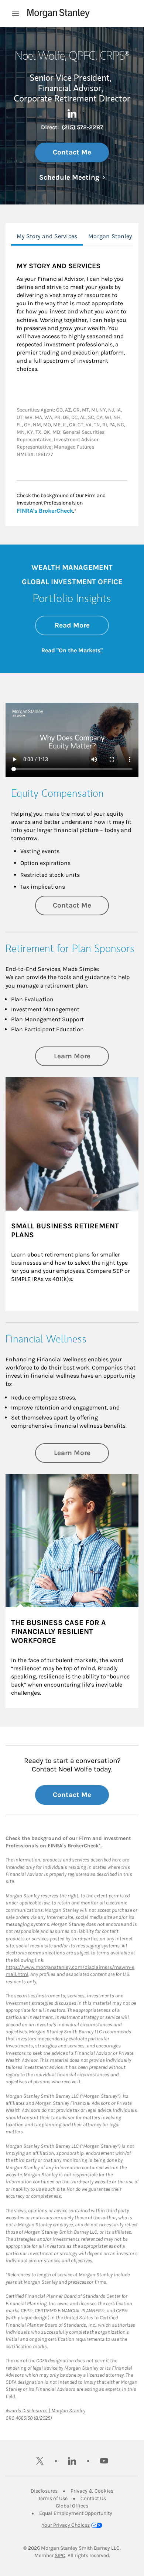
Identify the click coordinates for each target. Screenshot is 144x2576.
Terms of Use (53, 2498)
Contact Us (93, 2498)
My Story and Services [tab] (47, 236)
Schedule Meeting (72, 177)
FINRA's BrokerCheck (45, 510)
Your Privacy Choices (66, 2525)
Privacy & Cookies (92, 2491)
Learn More (81, 1056)
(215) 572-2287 (82, 127)
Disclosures (44, 2491)
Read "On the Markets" (72, 650)
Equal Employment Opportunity (76, 2513)
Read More (82, 625)
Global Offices (72, 2506)
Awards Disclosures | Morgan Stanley (45, 2411)
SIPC (60, 2555)
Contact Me (72, 152)
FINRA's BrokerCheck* (74, 1846)
